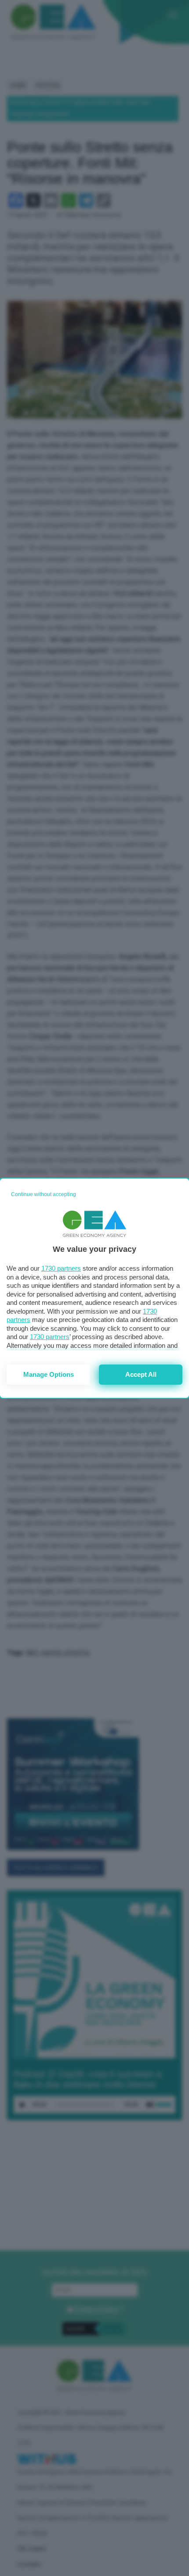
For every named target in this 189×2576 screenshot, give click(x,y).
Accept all (141, 1374)
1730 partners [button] (61, 1268)
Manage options (49, 1374)
